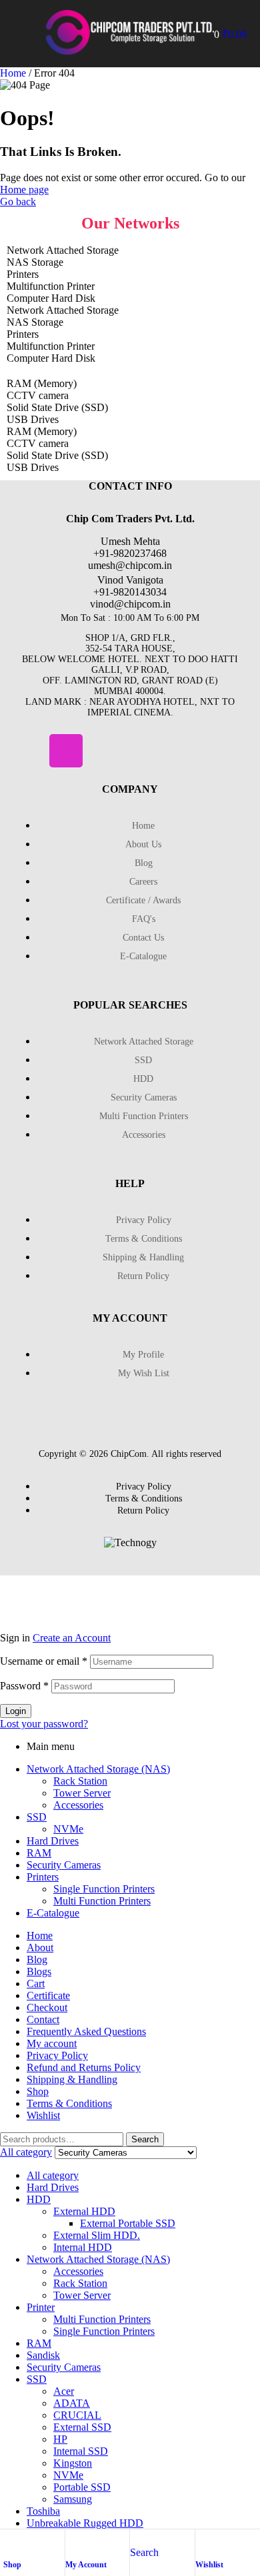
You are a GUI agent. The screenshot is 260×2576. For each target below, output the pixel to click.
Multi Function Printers (102, 1901)
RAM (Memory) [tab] (42, 383)
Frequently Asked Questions (86, 2031)
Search (145, 2139)
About (40, 1947)
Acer (64, 2391)
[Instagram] (66, 751)
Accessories (78, 1805)
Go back (18, 202)
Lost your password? (44, 1724)
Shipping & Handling (72, 2079)
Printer (41, 2307)
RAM (39, 1853)
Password (24, 1686)
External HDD (84, 2211)
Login (16, 1711)
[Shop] (10, 2543)
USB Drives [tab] (33, 419)
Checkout (47, 2007)
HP (60, 2439)
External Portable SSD (128, 2223)
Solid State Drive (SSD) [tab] (57, 407)
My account (52, 2043)
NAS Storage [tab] (35, 262)
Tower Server (82, 1793)
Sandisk (43, 2355)
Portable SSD (82, 2487)
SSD (37, 1817)
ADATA (72, 2403)
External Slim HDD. (97, 2235)
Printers (43, 1877)
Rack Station (80, 1781)
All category (53, 2175)
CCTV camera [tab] (38, 395)
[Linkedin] (105, 751)
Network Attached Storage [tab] (63, 250)
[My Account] (72, 2543)
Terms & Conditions (69, 2103)
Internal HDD (83, 2247)
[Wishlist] (202, 2543)
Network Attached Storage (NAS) (98, 1769)
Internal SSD (81, 2451)
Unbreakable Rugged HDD (85, 2523)
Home (13, 73)
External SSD (82, 2427)
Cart (36, 1983)
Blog (37, 1959)
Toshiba (43, 2511)
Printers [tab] (23, 274)
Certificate (48, 1995)
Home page (24, 190)
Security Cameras (64, 1865)
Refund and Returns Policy (84, 2067)
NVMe (68, 1829)
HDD (39, 2199)
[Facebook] (27, 751)
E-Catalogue (53, 1913)
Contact (43, 2019)
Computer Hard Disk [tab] (51, 298)
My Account (86, 2565)
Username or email (44, 1661)
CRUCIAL (77, 2415)
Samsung (73, 2499)
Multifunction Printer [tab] (51, 286)
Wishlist (209, 2565)
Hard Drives (53, 1841)
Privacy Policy (57, 2055)
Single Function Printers (104, 1889)
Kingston (73, 2463)
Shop (12, 2565)
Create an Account (72, 1638)
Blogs (39, 1971)
